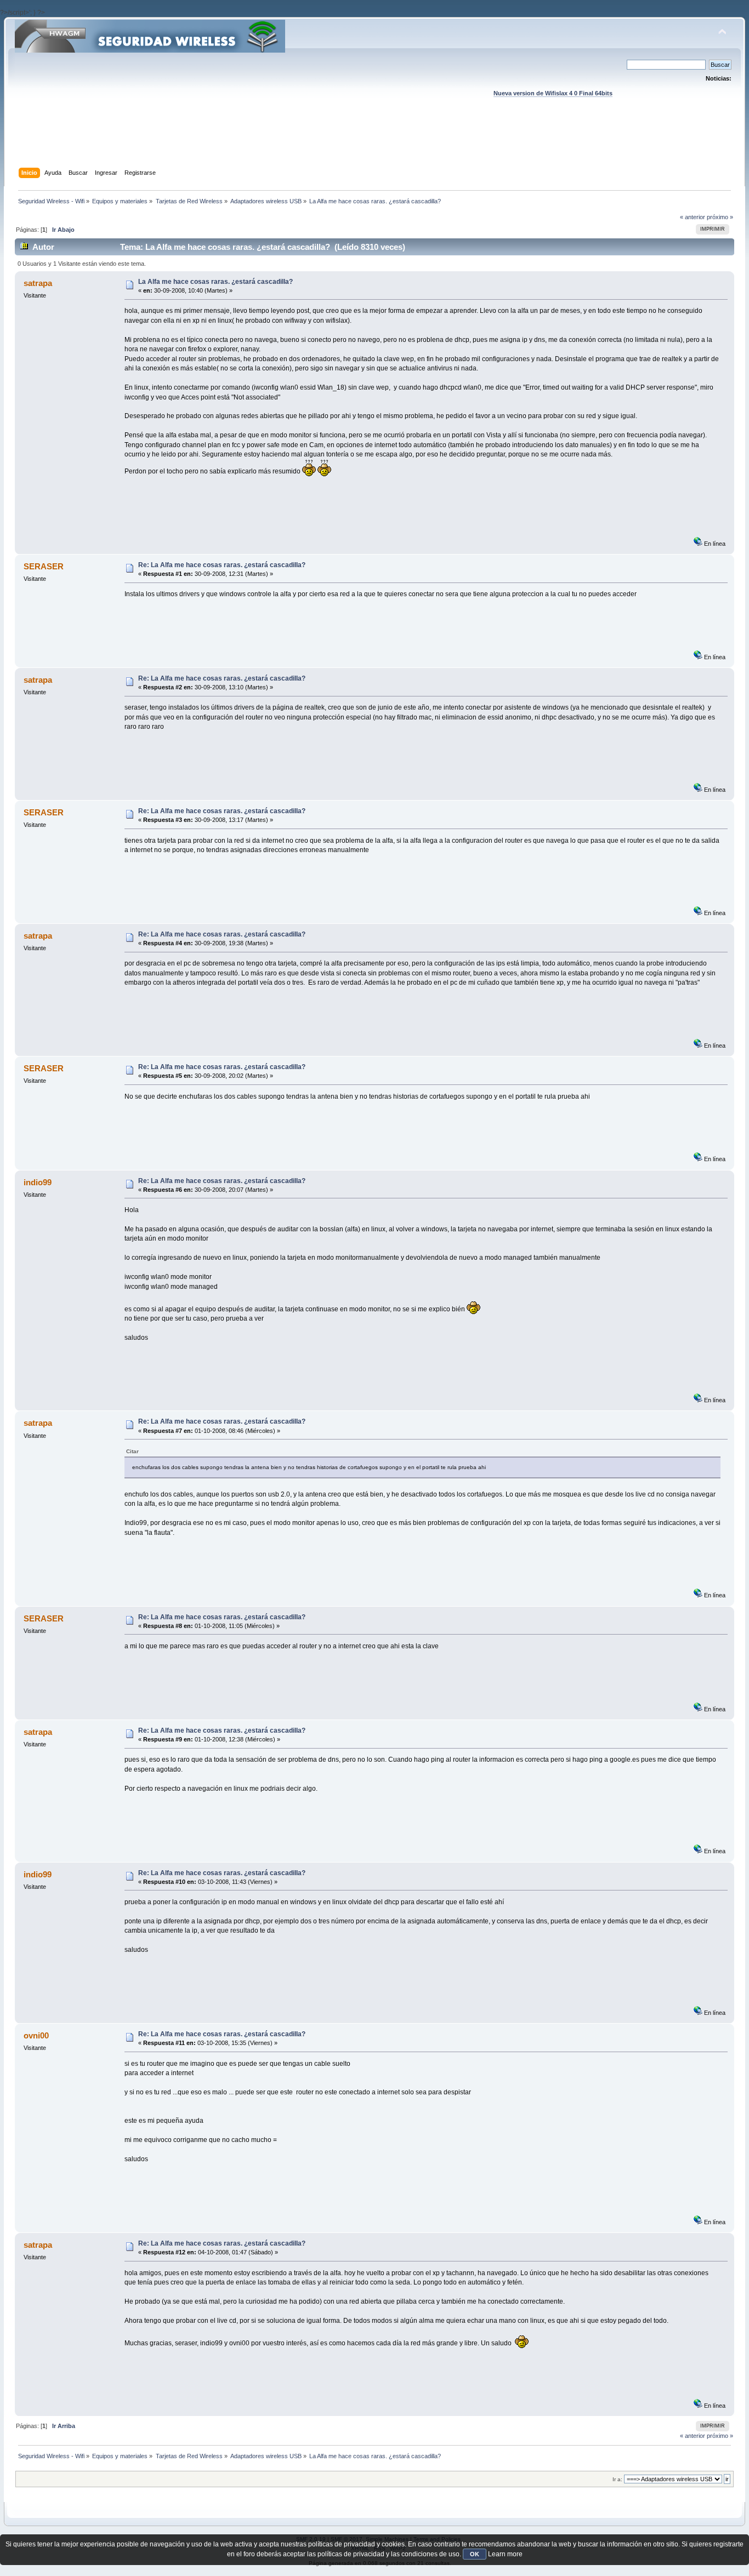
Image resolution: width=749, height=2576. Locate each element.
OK (475, 2554)
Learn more (505, 2554)
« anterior (693, 217)
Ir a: (617, 2479)
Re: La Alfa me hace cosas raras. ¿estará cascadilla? (222, 565)
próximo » (720, 217)
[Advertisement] (374, 143)
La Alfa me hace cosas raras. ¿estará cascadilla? (215, 282)
